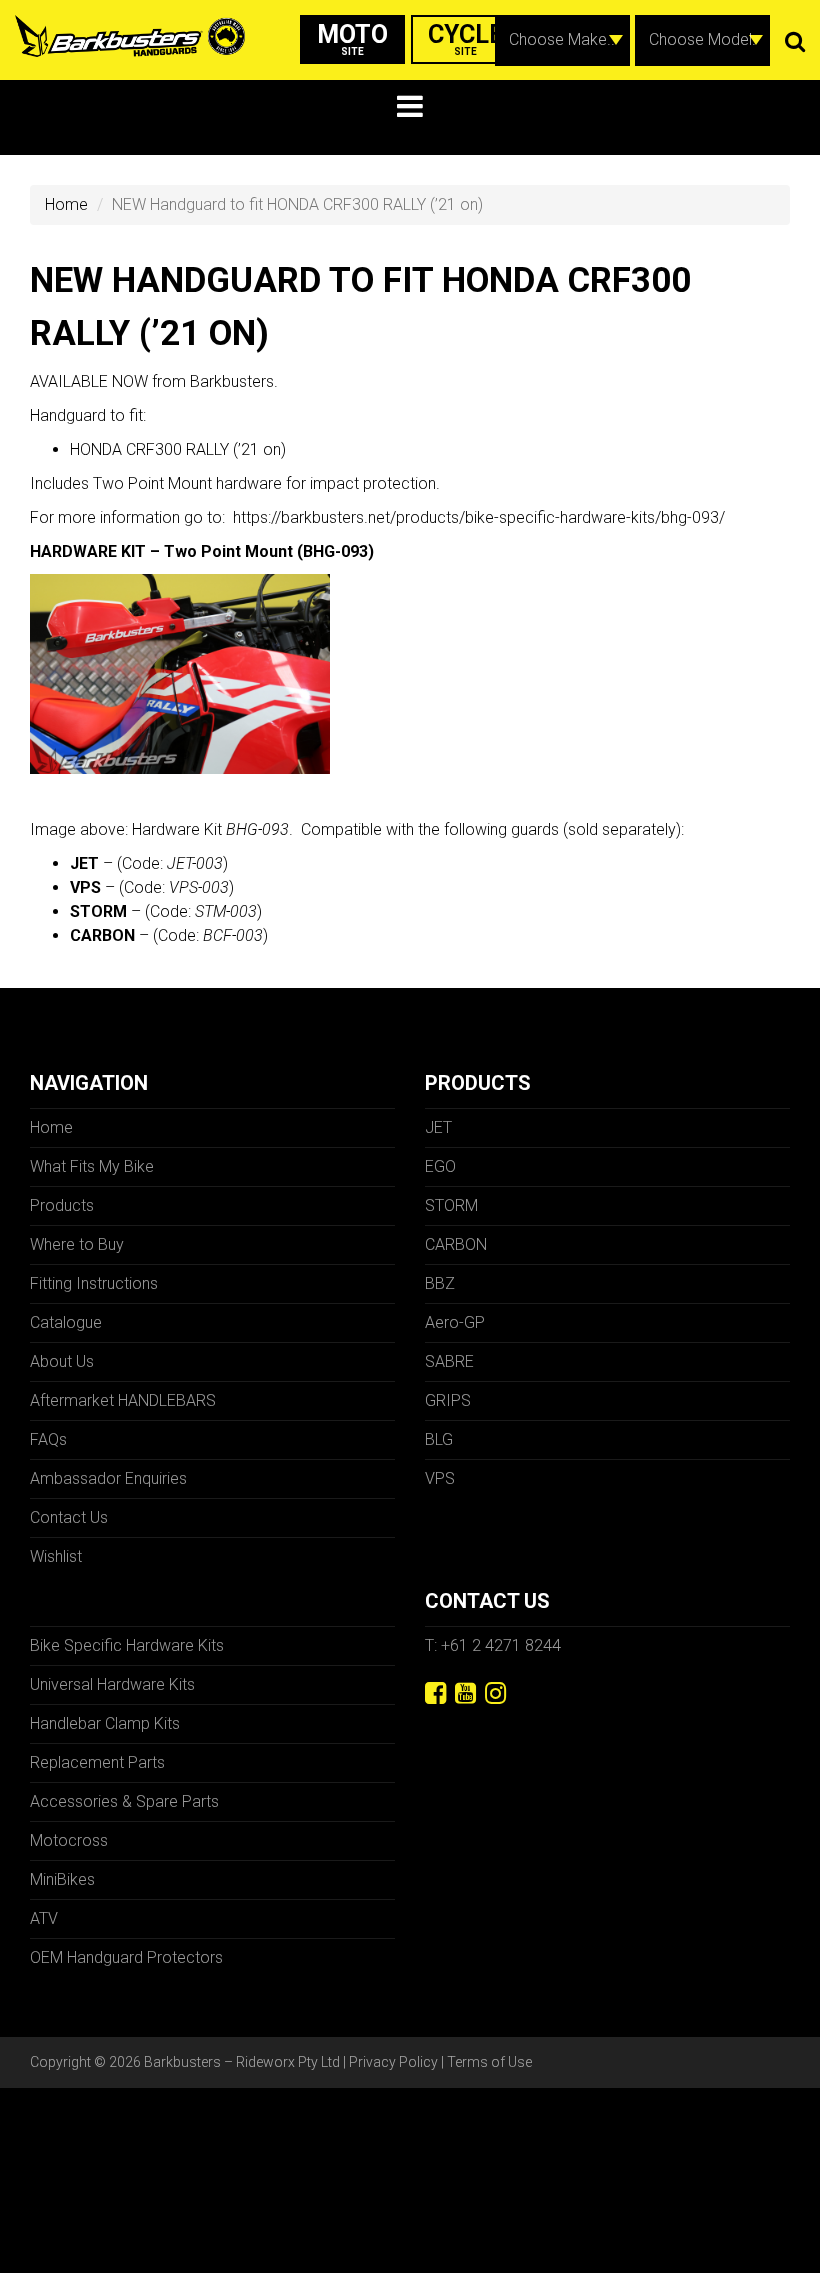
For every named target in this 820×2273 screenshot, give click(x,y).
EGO (440, 1166)
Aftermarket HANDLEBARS (123, 1400)
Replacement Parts (97, 1762)
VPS (440, 1478)
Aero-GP (455, 1322)
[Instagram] (495, 1693)
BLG (439, 1439)
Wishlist (56, 1556)
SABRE (449, 1361)
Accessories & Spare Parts (124, 1801)
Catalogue (66, 1322)
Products (62, 1205)
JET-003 (195, 863)
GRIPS (448, 1400)
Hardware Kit (210, 829)
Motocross (69, 1840)
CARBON (456, 1244)
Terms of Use (489, 2062)
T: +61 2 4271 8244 (493, 1645)
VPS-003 (199, 887)
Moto (352, 38)
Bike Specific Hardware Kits (127, 1645)
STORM (451, 1205)
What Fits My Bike (92, 1166)
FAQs (48, 1439)
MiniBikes (62, 1879)
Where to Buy (77, 1244)
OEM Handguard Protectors (126, 1957)
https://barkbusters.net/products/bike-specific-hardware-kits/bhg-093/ (479, 517)
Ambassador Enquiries (108, 1478)
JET (438, 1127)
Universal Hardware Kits (112, 1684)
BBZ (440, 1283)
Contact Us (69, 1517)
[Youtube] (465, 1693)
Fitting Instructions (94, 1283)
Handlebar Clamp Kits (105, 1723)
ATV (44, 1918)
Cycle (466, 38)
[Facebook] (435, 1693)
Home (66, 204)
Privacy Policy (393, 2062)
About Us (62, 1361)
